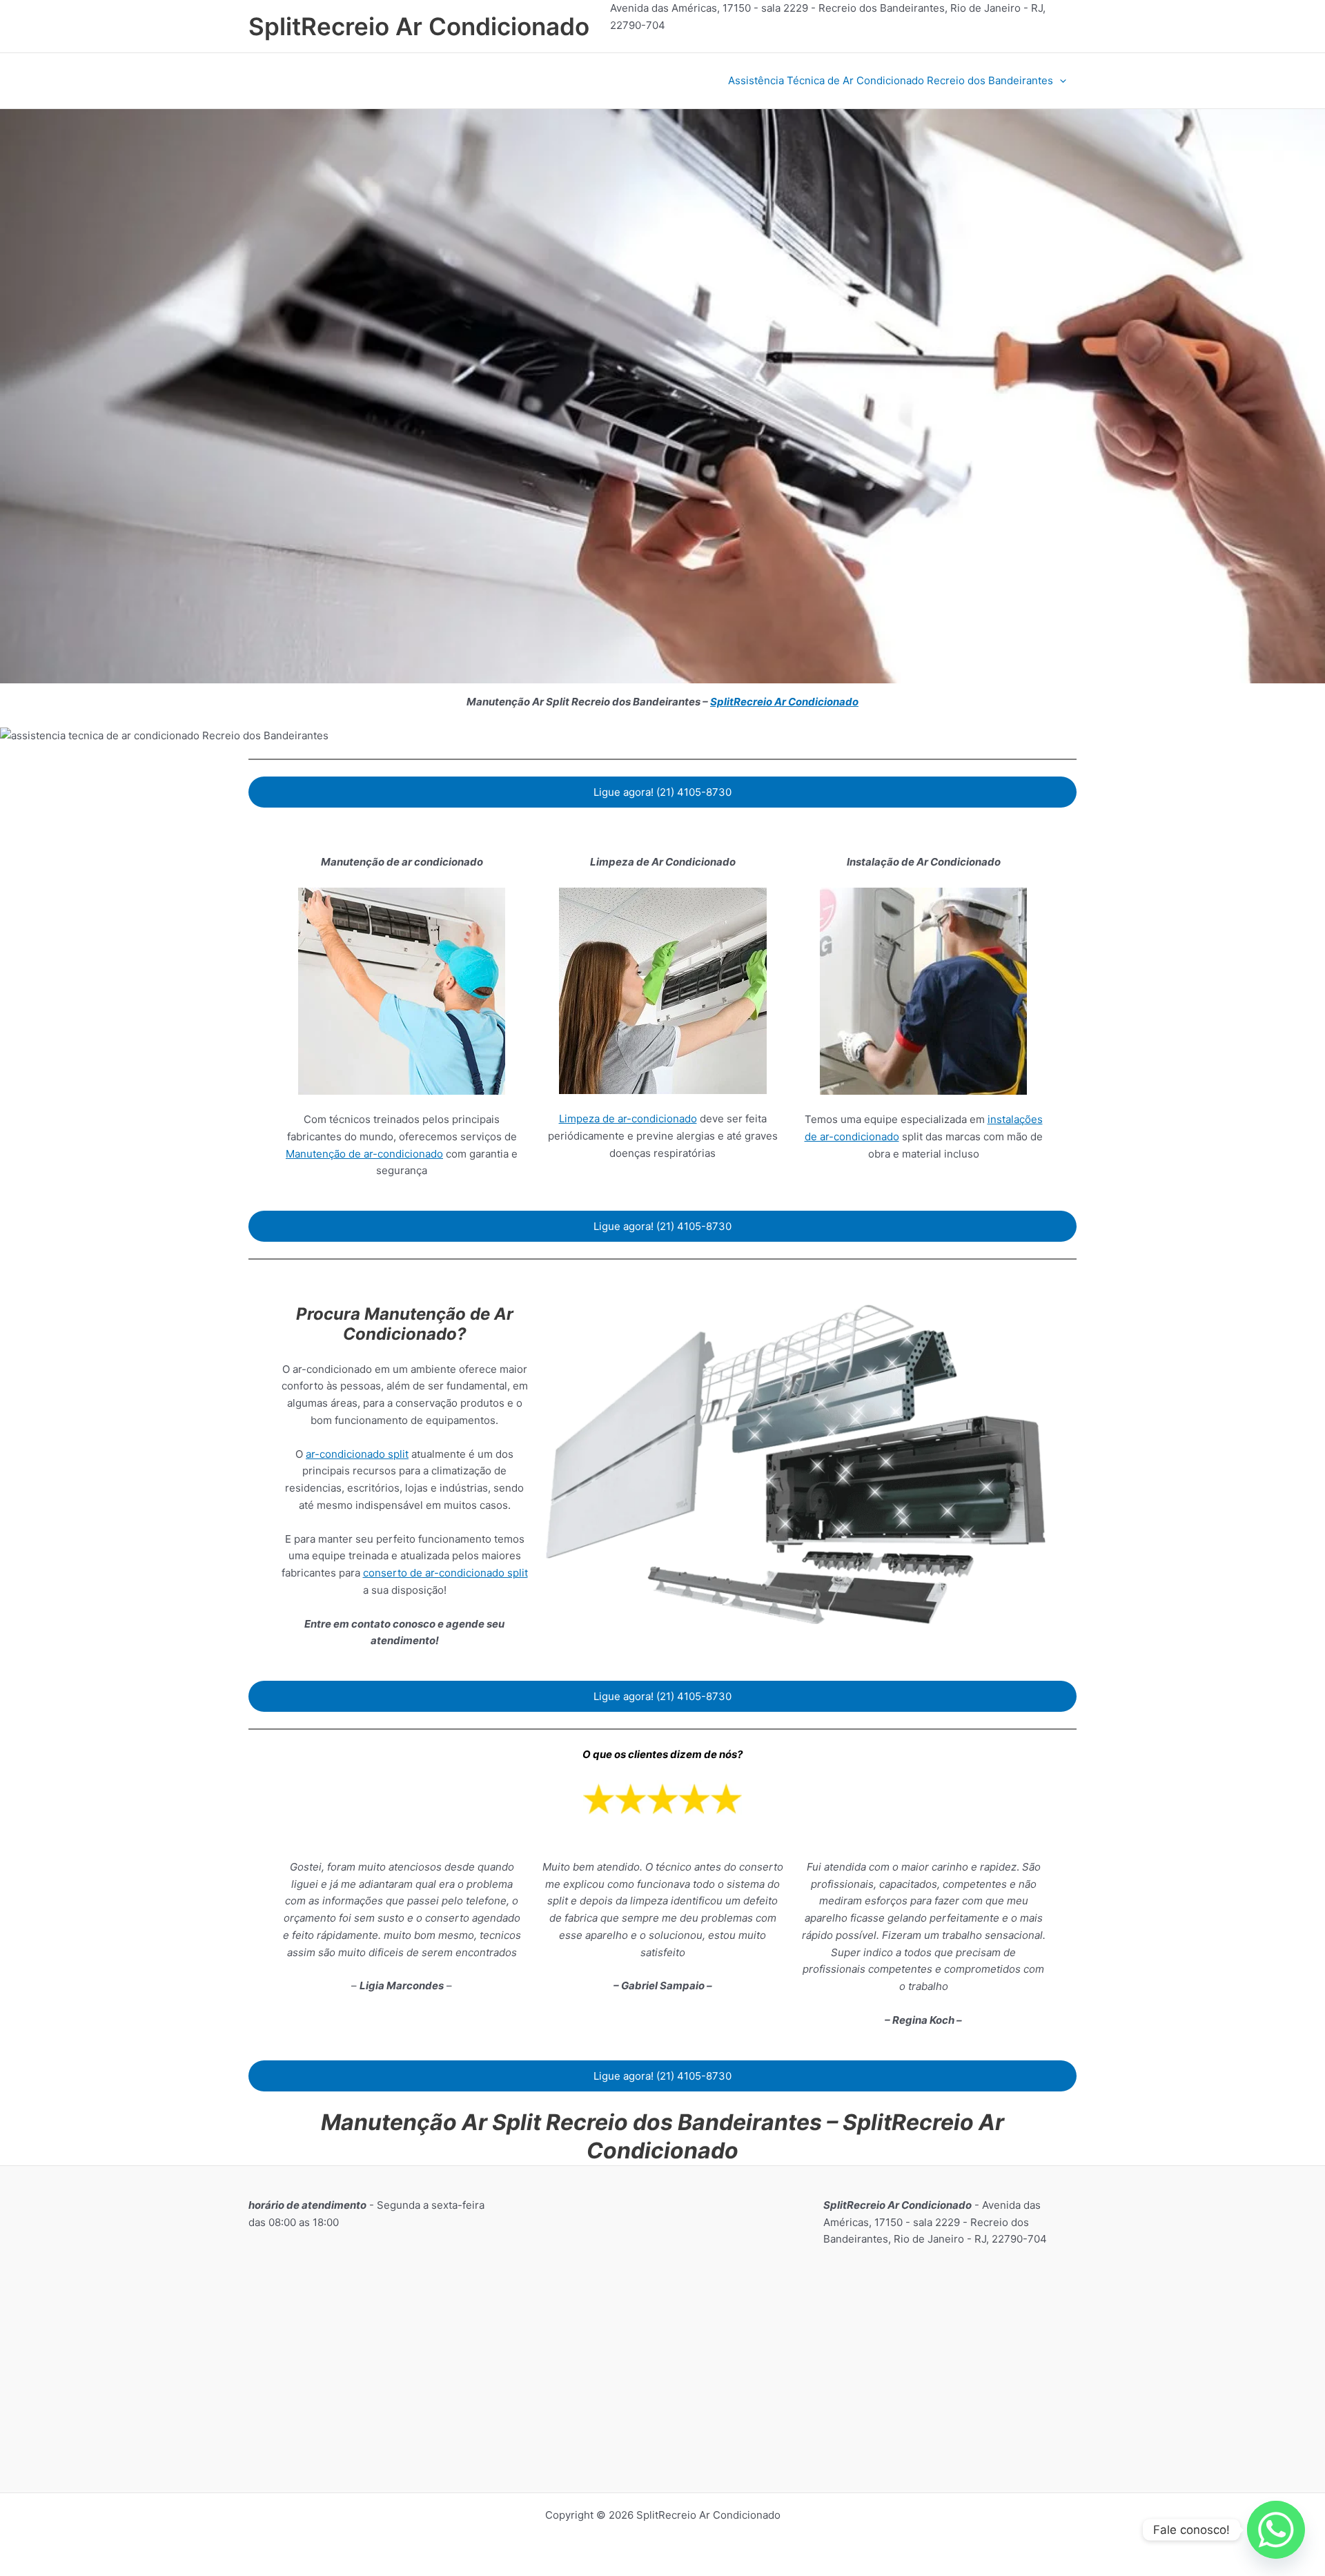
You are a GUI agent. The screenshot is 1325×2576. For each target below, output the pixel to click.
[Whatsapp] (1276, 2530)
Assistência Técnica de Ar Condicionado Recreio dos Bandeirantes (891, 80)
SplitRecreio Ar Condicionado (419, 26)
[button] (1060, 81)
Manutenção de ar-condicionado (364, 1154)
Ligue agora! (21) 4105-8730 (662, 792)
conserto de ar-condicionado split (445, 1573)
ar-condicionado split (357, 1454)
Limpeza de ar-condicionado (628, 1119)
